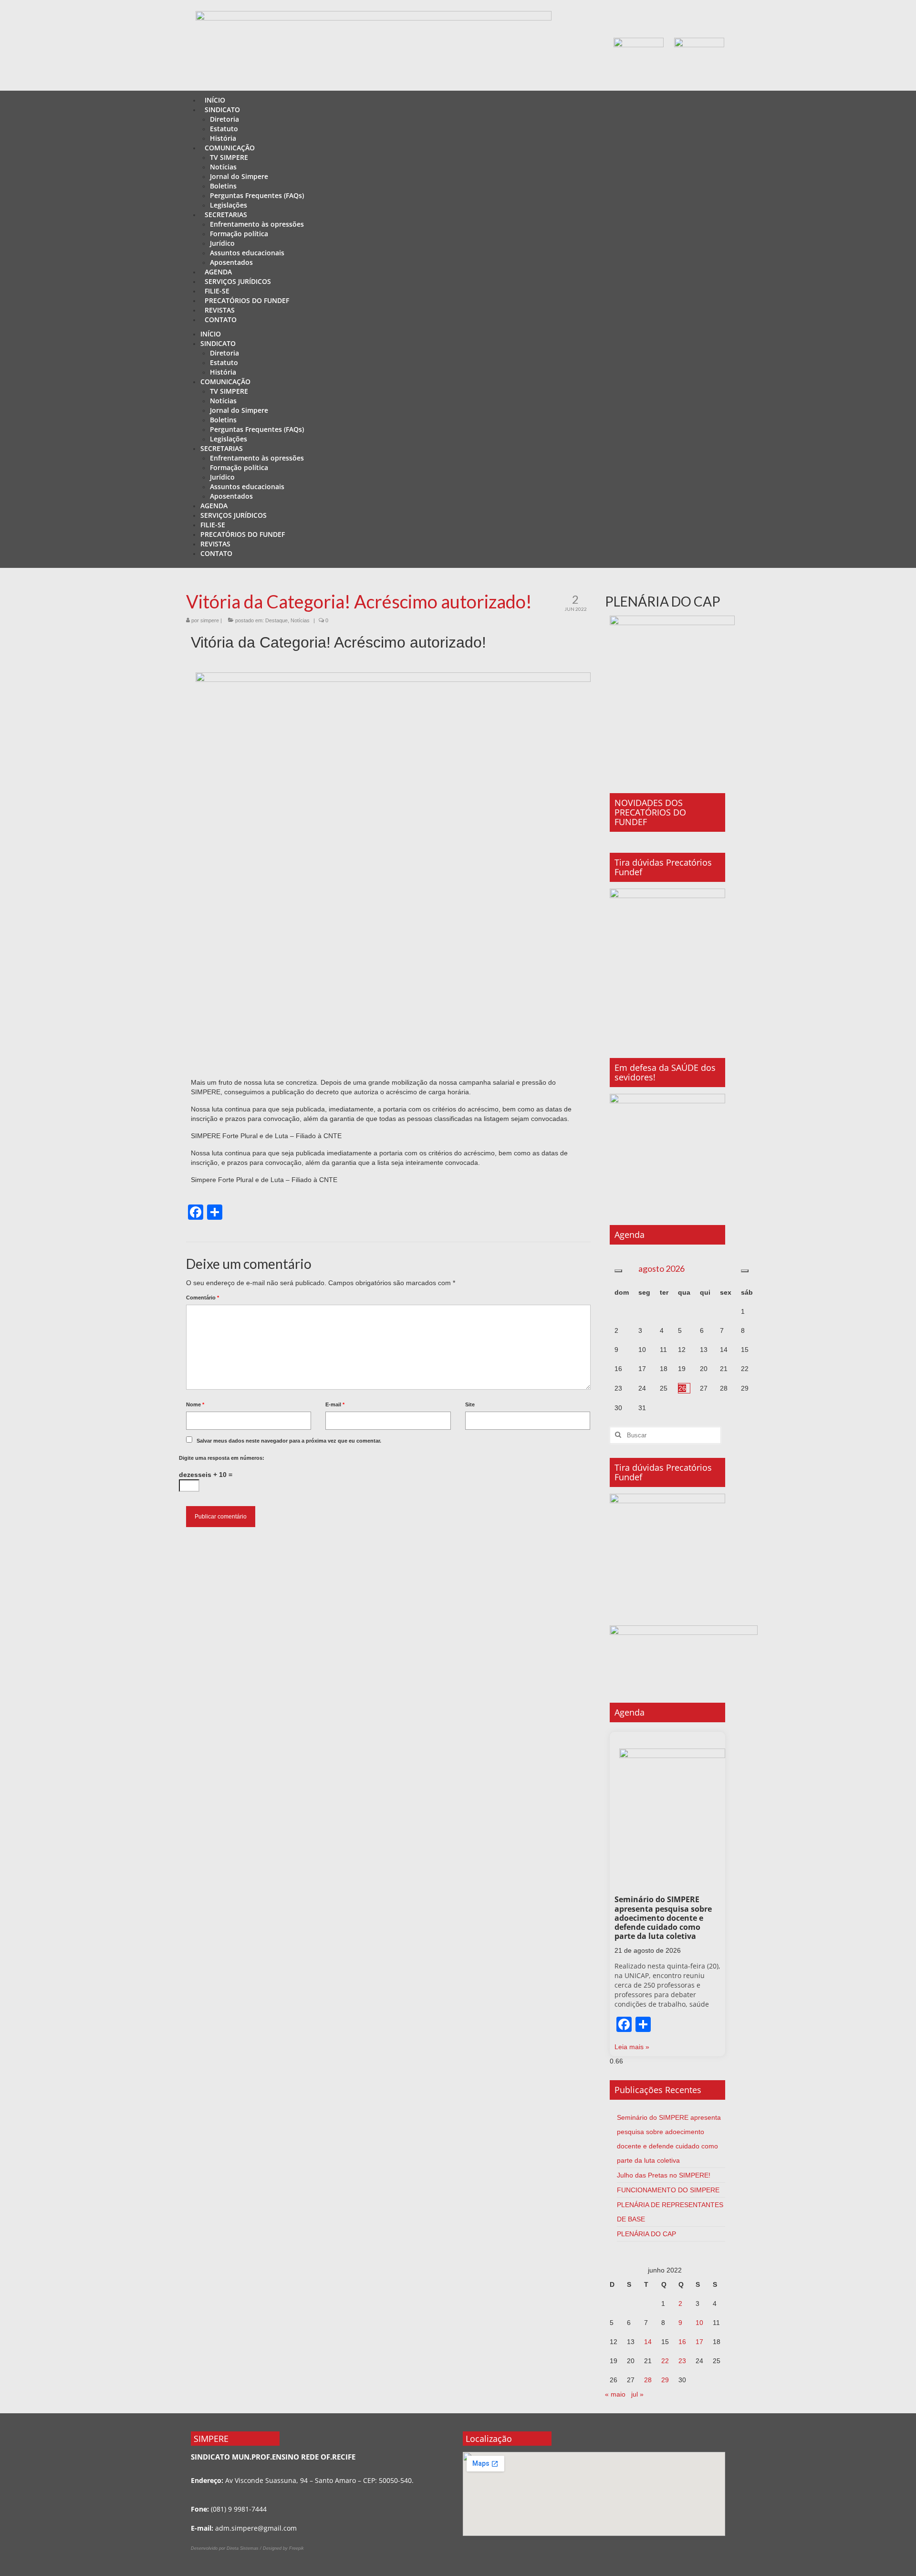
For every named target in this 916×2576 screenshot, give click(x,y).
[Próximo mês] (745, 1271)
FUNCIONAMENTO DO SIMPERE (668, 2190)
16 (682, 2342)
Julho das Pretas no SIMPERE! (664, 2175)
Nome (195, 1404)
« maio (615, 2394)
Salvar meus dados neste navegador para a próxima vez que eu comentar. (289, 1441)
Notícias (300, 620)
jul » (637, 2394)
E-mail (335, 1404)
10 (699, 2323)
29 (665, 2380)
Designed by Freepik (283, 2548)
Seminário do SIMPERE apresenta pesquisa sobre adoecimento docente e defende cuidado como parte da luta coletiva (663, 1918)
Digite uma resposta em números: (222, 1458)
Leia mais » (632, 2047)
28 (648, 2380)
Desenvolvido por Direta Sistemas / (227, 2548)
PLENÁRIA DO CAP (646, 2234)
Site (470, 1404)
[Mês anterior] (618, 1271)
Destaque (276, 620)
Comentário (203, 1298)
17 (699, 2342)
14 (648, 2342)
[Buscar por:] (665, 1435)
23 (682, 2361)
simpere (210, 620)
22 (665, 2361)
